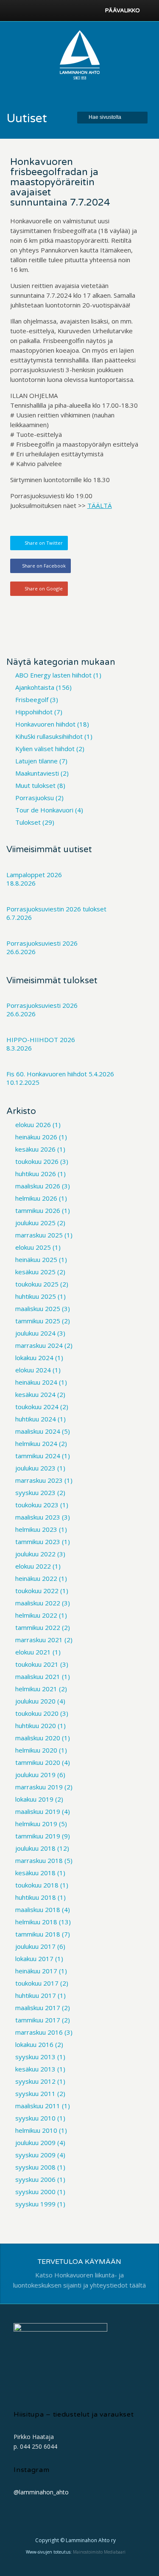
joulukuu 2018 (35, 1848)
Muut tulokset (35, 785)
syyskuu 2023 (35, 1492)
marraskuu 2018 (39, 1860)
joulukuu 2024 (35, 1333)
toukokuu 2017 (37, 1983)
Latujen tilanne (36, 761)
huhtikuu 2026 (36, 1174)
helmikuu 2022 (36, 1615)
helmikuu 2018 (36, 1922)
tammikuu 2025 (38, 1321)
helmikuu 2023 (36, 1529)
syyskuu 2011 (35, 2093)
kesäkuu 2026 (35, 1149)
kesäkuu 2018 (35, 1873)
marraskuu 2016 (39, 2032)
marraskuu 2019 (39, 1787)
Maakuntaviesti (37, 773)
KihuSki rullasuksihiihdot (49, 736)
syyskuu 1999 (35, 2204)
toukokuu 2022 (37, 1591)
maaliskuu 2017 (38, 2008)
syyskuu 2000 (35, 2192)
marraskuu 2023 (39, 1480)
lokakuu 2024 (34, 1358)
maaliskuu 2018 (38, 1909)
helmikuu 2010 (36, 2130)
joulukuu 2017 (35, 1946)
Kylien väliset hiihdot (45, 749)
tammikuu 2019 (38, 1836)
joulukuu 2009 (35, 2143)
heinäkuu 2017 (36, 1971)
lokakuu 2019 (34, 1799)
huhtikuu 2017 (36, 1995)
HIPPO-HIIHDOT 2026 (41, 1040)
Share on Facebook (44, 566)
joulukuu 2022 (35, 1554)
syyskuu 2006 (35, 2179)
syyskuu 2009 (35, 2155)
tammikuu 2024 (38, 1456)
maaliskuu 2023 (38, 1517)
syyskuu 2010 (35, 2118)
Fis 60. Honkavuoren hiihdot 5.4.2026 (60, 1074)
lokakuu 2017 (34, 1959)
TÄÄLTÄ (100, 505)
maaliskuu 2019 (38, 1811)
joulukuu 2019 (35, 1775)
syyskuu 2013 (35, 2057)
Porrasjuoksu (35, 798)
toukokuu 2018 (37, 1885)
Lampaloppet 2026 (34, 875)
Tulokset (28, 822)
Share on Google (44, 588)
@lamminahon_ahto (41, 2492)
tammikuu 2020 (38, 1762)
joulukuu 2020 (35, 1701)
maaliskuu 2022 (38, 1603)
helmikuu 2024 (36, 1443)
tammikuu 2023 (38, 1542)
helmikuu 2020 (36, 1750)
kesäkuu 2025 (35, 1272)
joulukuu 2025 (35, 1223)
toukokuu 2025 (37, 1284)
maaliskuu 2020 (38, 1738)
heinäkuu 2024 (36, 1382)
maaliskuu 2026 (38, 1186)
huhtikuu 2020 (36, 1726)
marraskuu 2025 (39, 1235)
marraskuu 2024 (39, 1345)
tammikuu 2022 (38, 1627)
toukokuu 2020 (37, 1713)
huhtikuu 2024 (36, 1419)
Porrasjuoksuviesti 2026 (42, 943)
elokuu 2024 (33, 1370)
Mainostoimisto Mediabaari (99, 2552)
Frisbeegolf (32, 700)
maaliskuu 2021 (38, 1676)
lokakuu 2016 (34, 2044)
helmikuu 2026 (36, 1198)
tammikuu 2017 (38, 2020)
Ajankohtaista (35, 687)
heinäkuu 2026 (36, 1137)
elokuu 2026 (33, 1125)
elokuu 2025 (33, 1247)
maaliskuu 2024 (38, 1431)
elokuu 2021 (33, 1652)
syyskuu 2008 (35, 2167)
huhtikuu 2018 (36, 1897)
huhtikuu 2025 (36, 1296)
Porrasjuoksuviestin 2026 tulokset (56, 909)
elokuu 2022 (33, 1566)
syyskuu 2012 (35, 2081)
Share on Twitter (44, 543)
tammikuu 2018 (38, 1934)
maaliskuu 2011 (38, 2106)
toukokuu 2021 (37, 1664)
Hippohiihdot (34, 712)
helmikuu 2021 (36, 1689)
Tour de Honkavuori (44, 810)
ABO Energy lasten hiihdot (53, 675)
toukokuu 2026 (37, 1161)
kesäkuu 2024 (35, 1394)
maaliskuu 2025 (38, 1309)
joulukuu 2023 (35, 1468)
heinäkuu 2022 (36, 1578)
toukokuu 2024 (37, 1407)
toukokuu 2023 (37, 1505)
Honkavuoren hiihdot (45, 724)
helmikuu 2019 (36, 1824)
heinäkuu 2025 (36, 1259)
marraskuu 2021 (39, 1640)
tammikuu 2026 (38, 1210)
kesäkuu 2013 (35, 2069)
